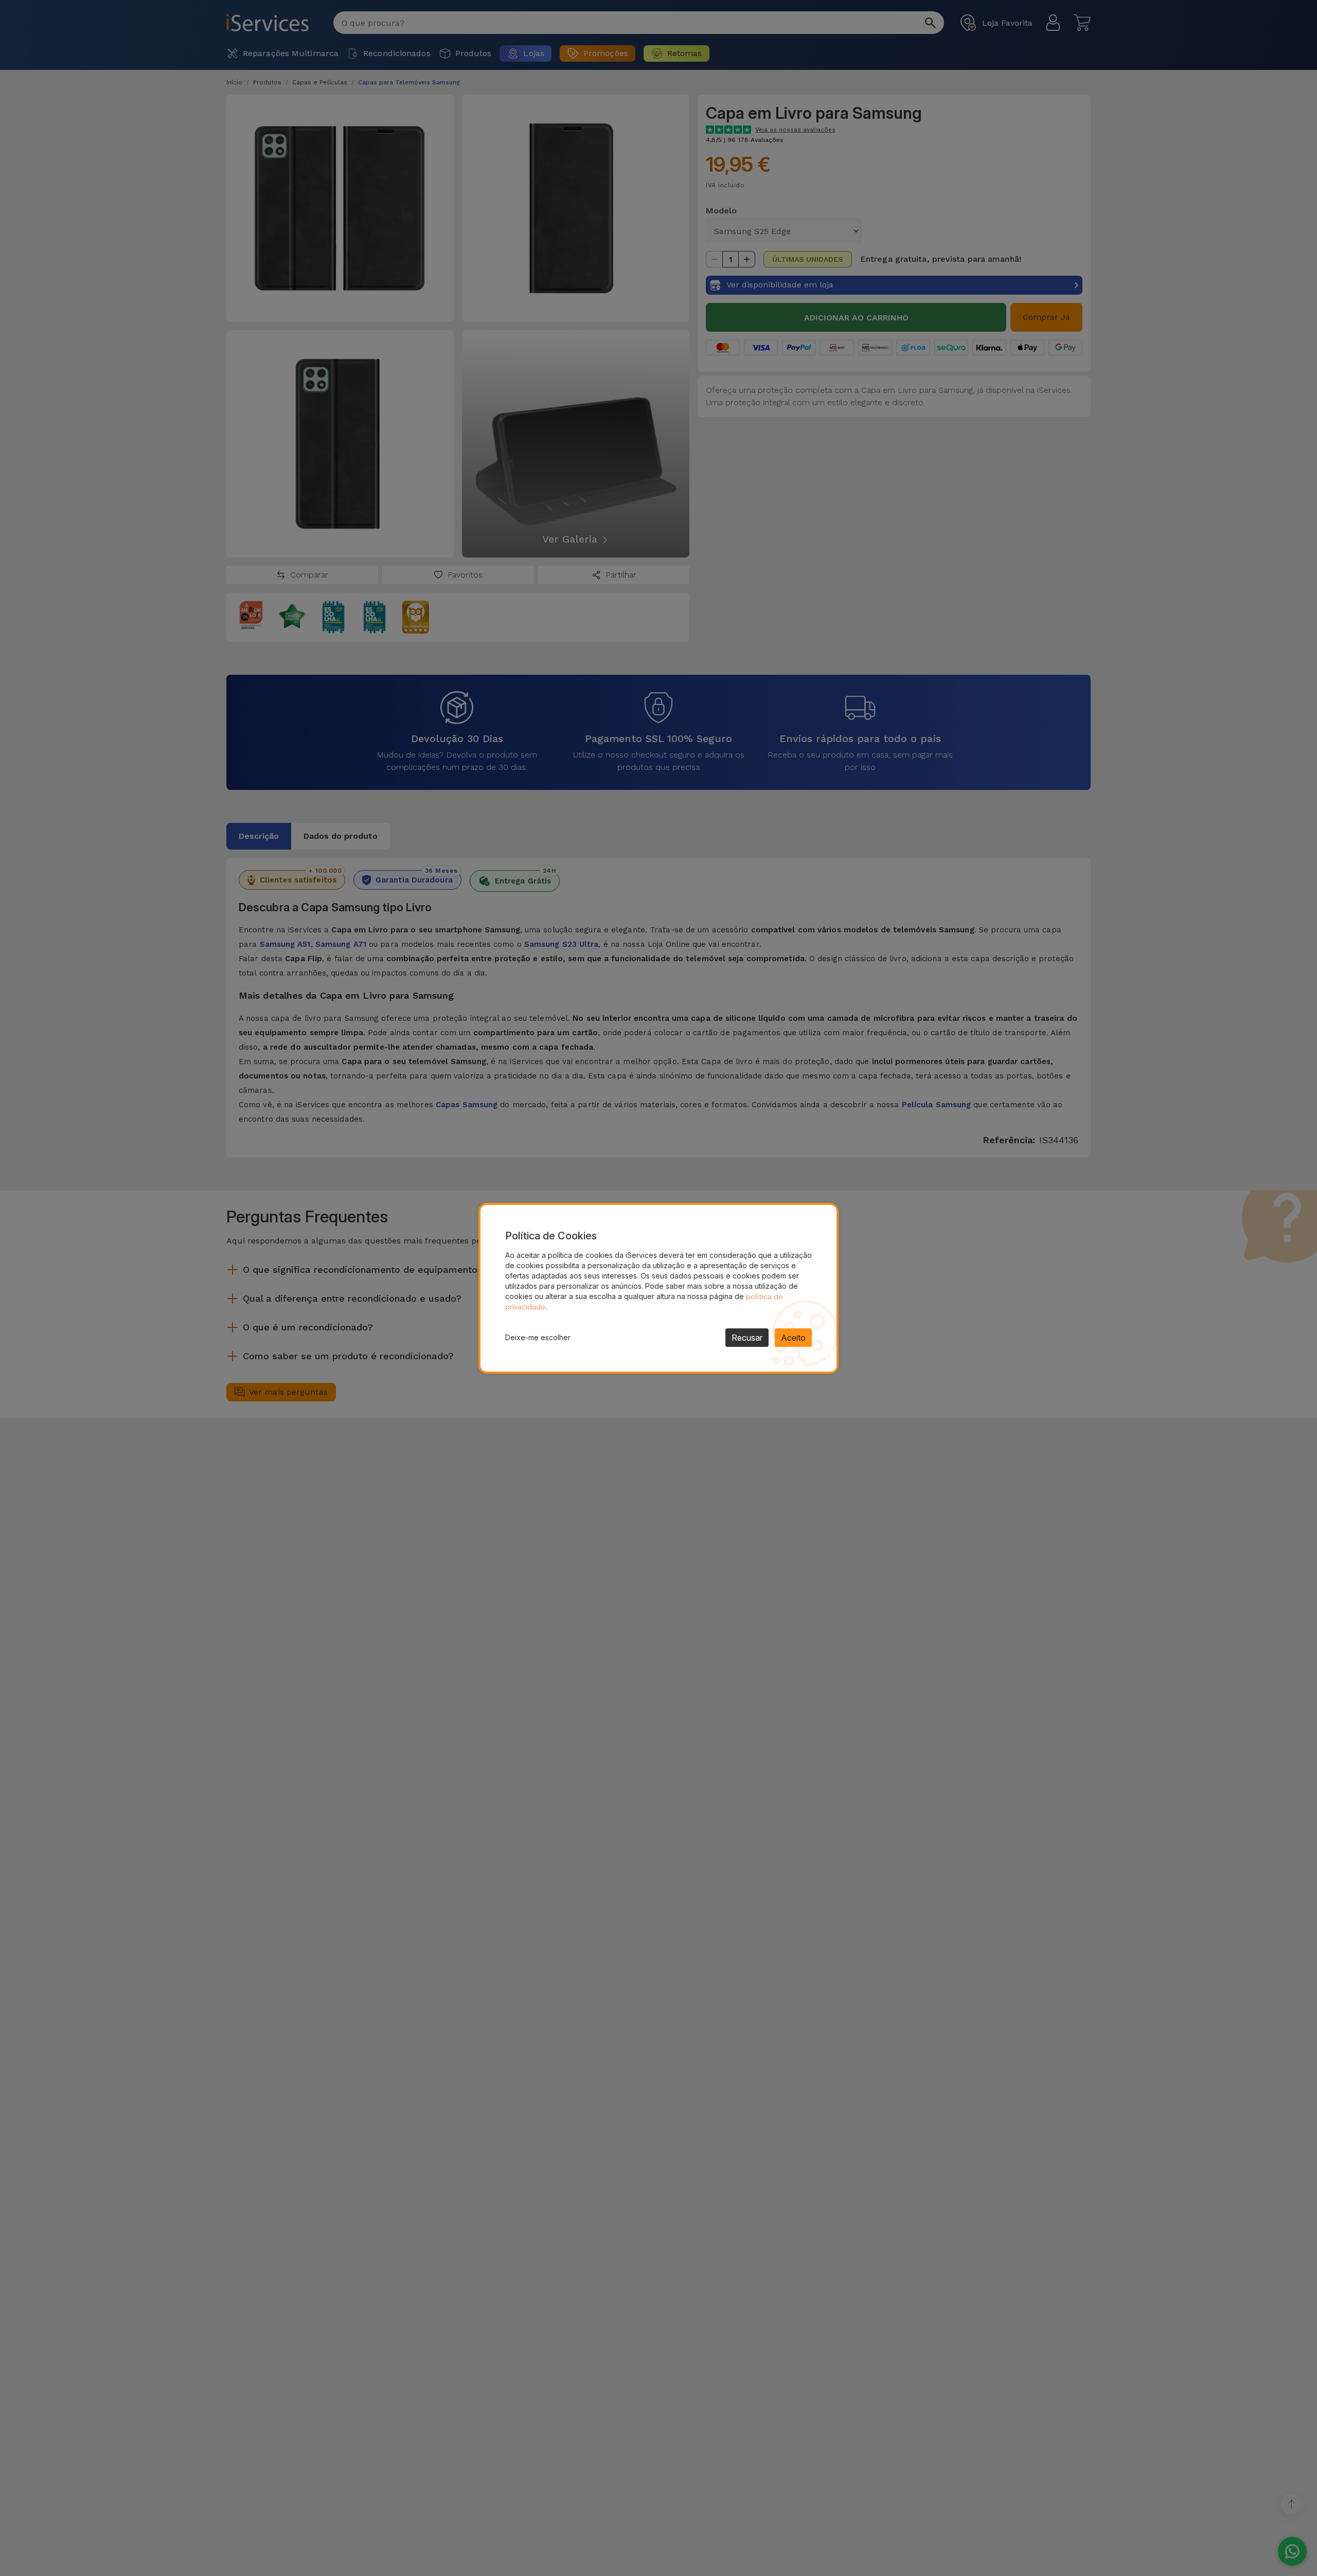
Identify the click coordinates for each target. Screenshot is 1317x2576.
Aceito (793, 1338)
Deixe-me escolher (538, 1337)
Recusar (747, 1338)
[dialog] (658, 1288)
